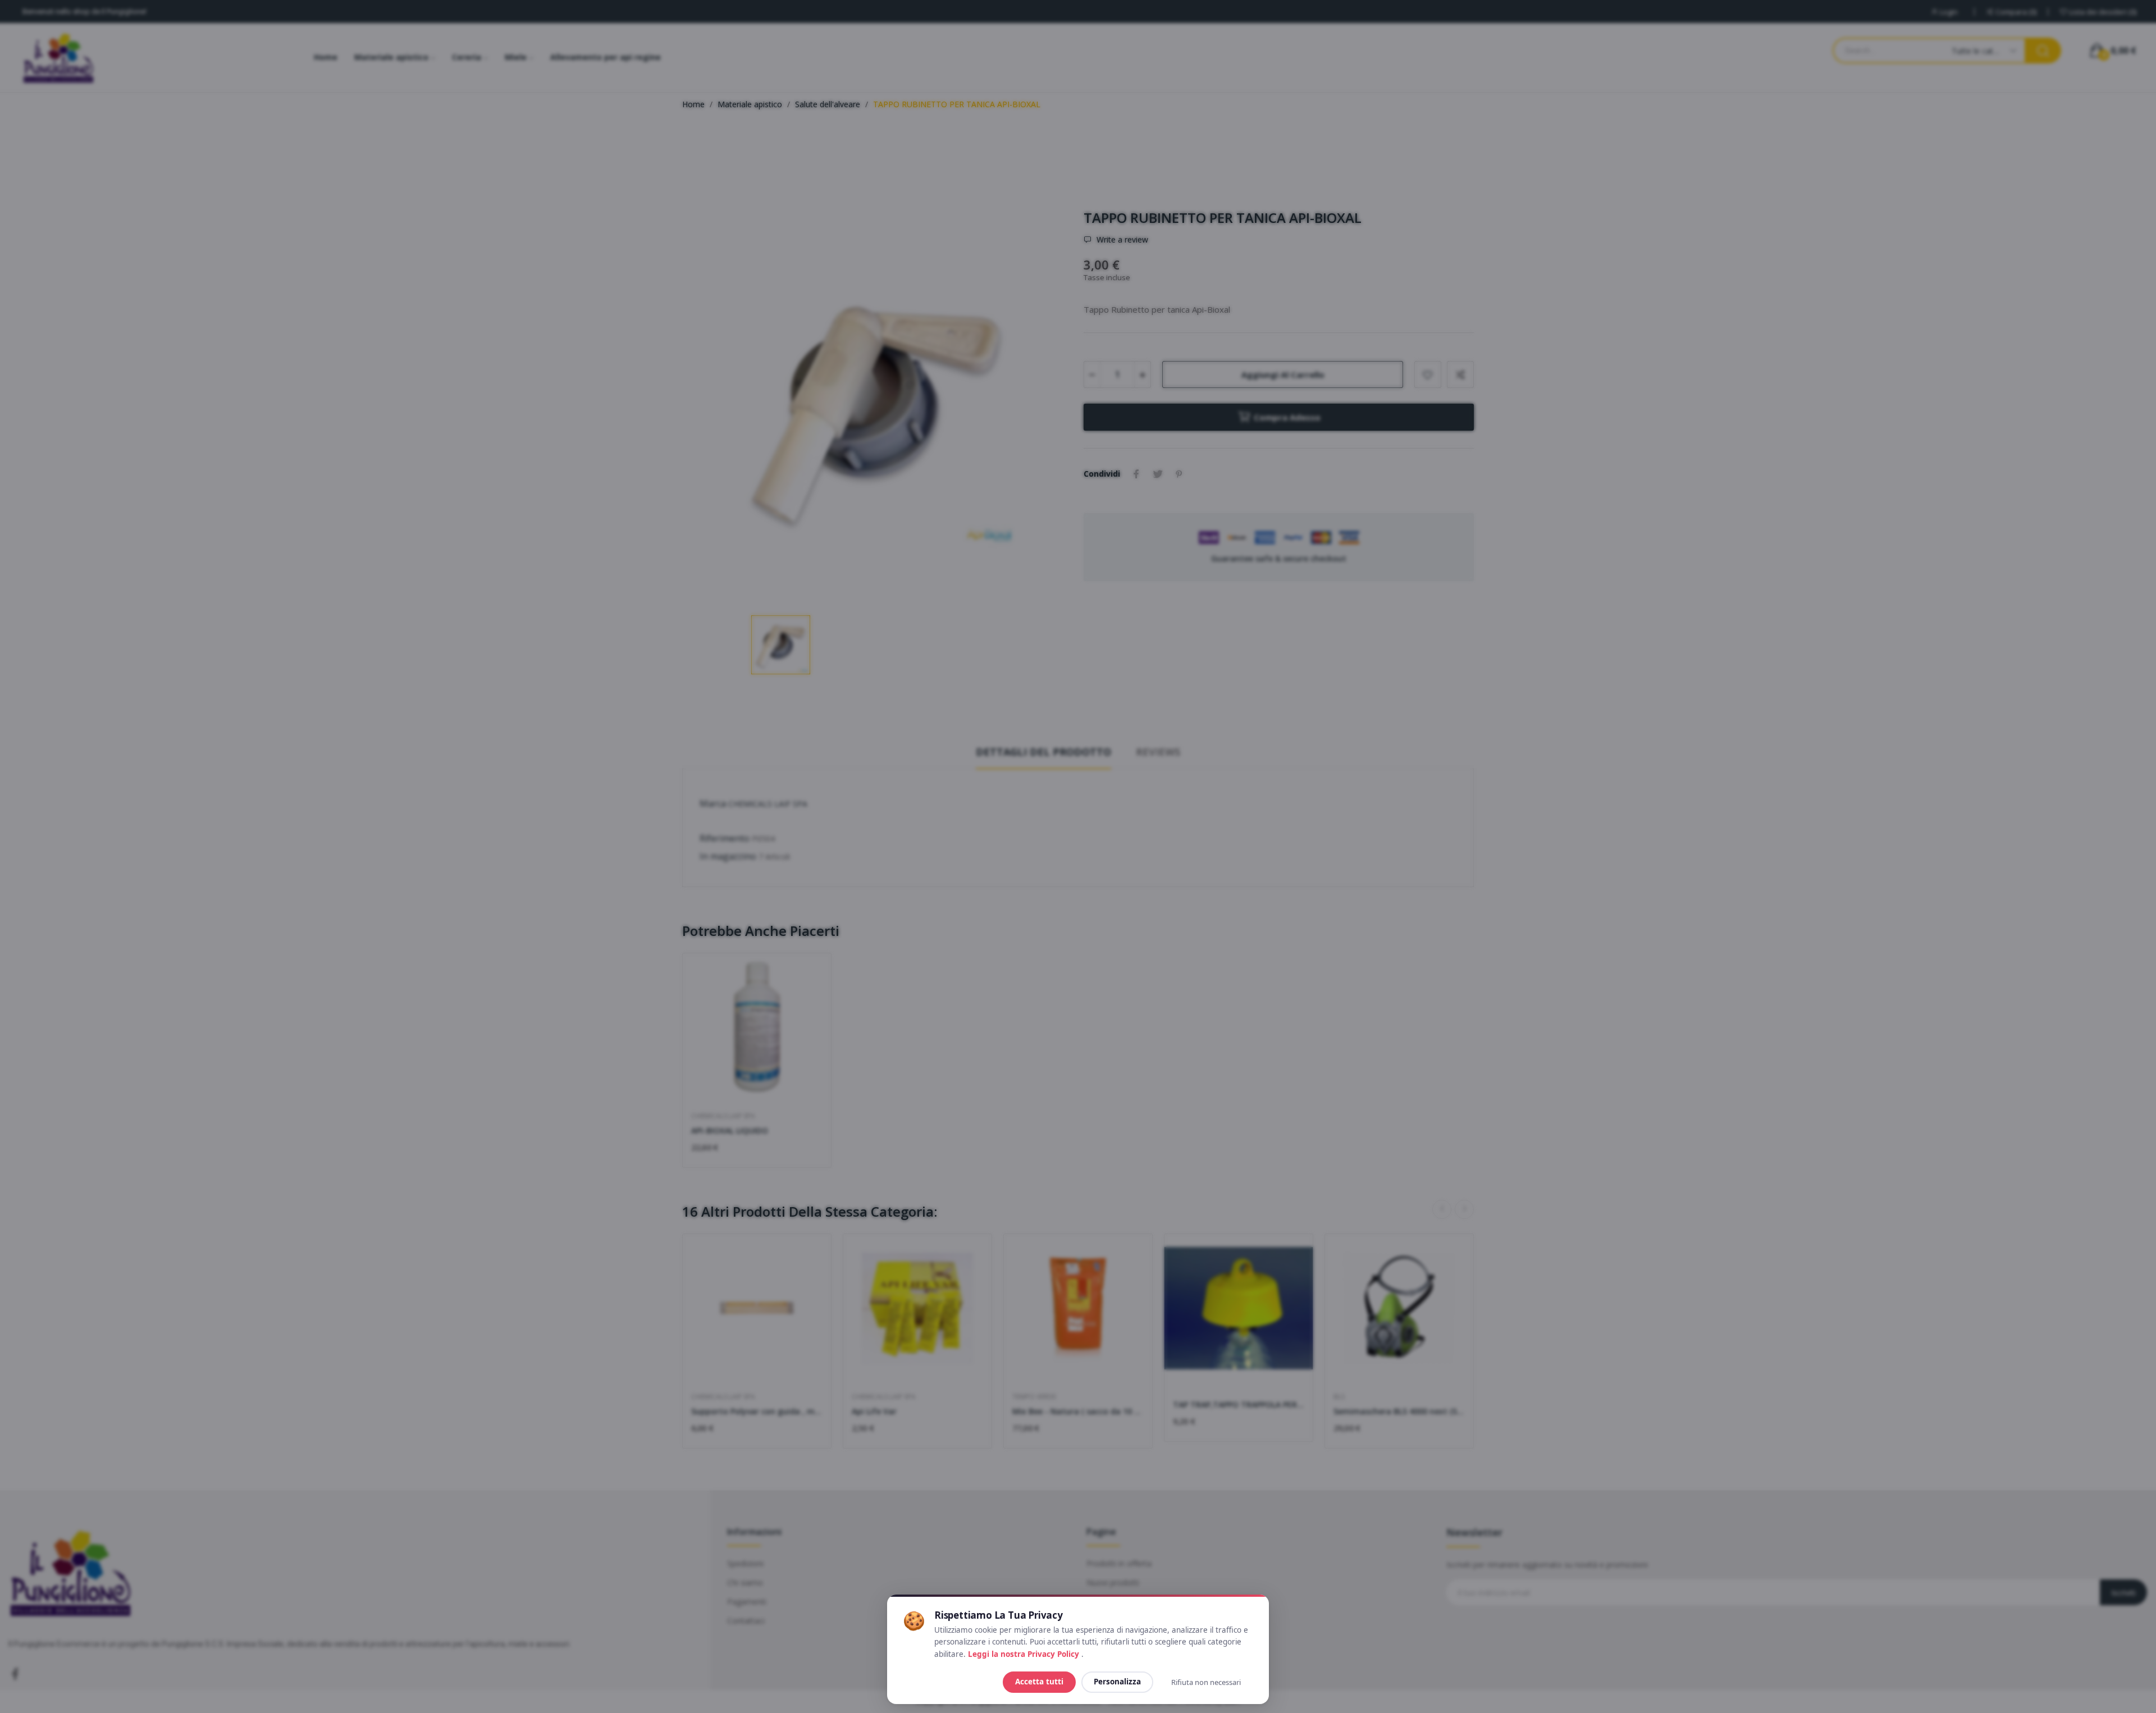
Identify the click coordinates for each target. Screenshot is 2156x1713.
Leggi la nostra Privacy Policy (1025, 1654)
